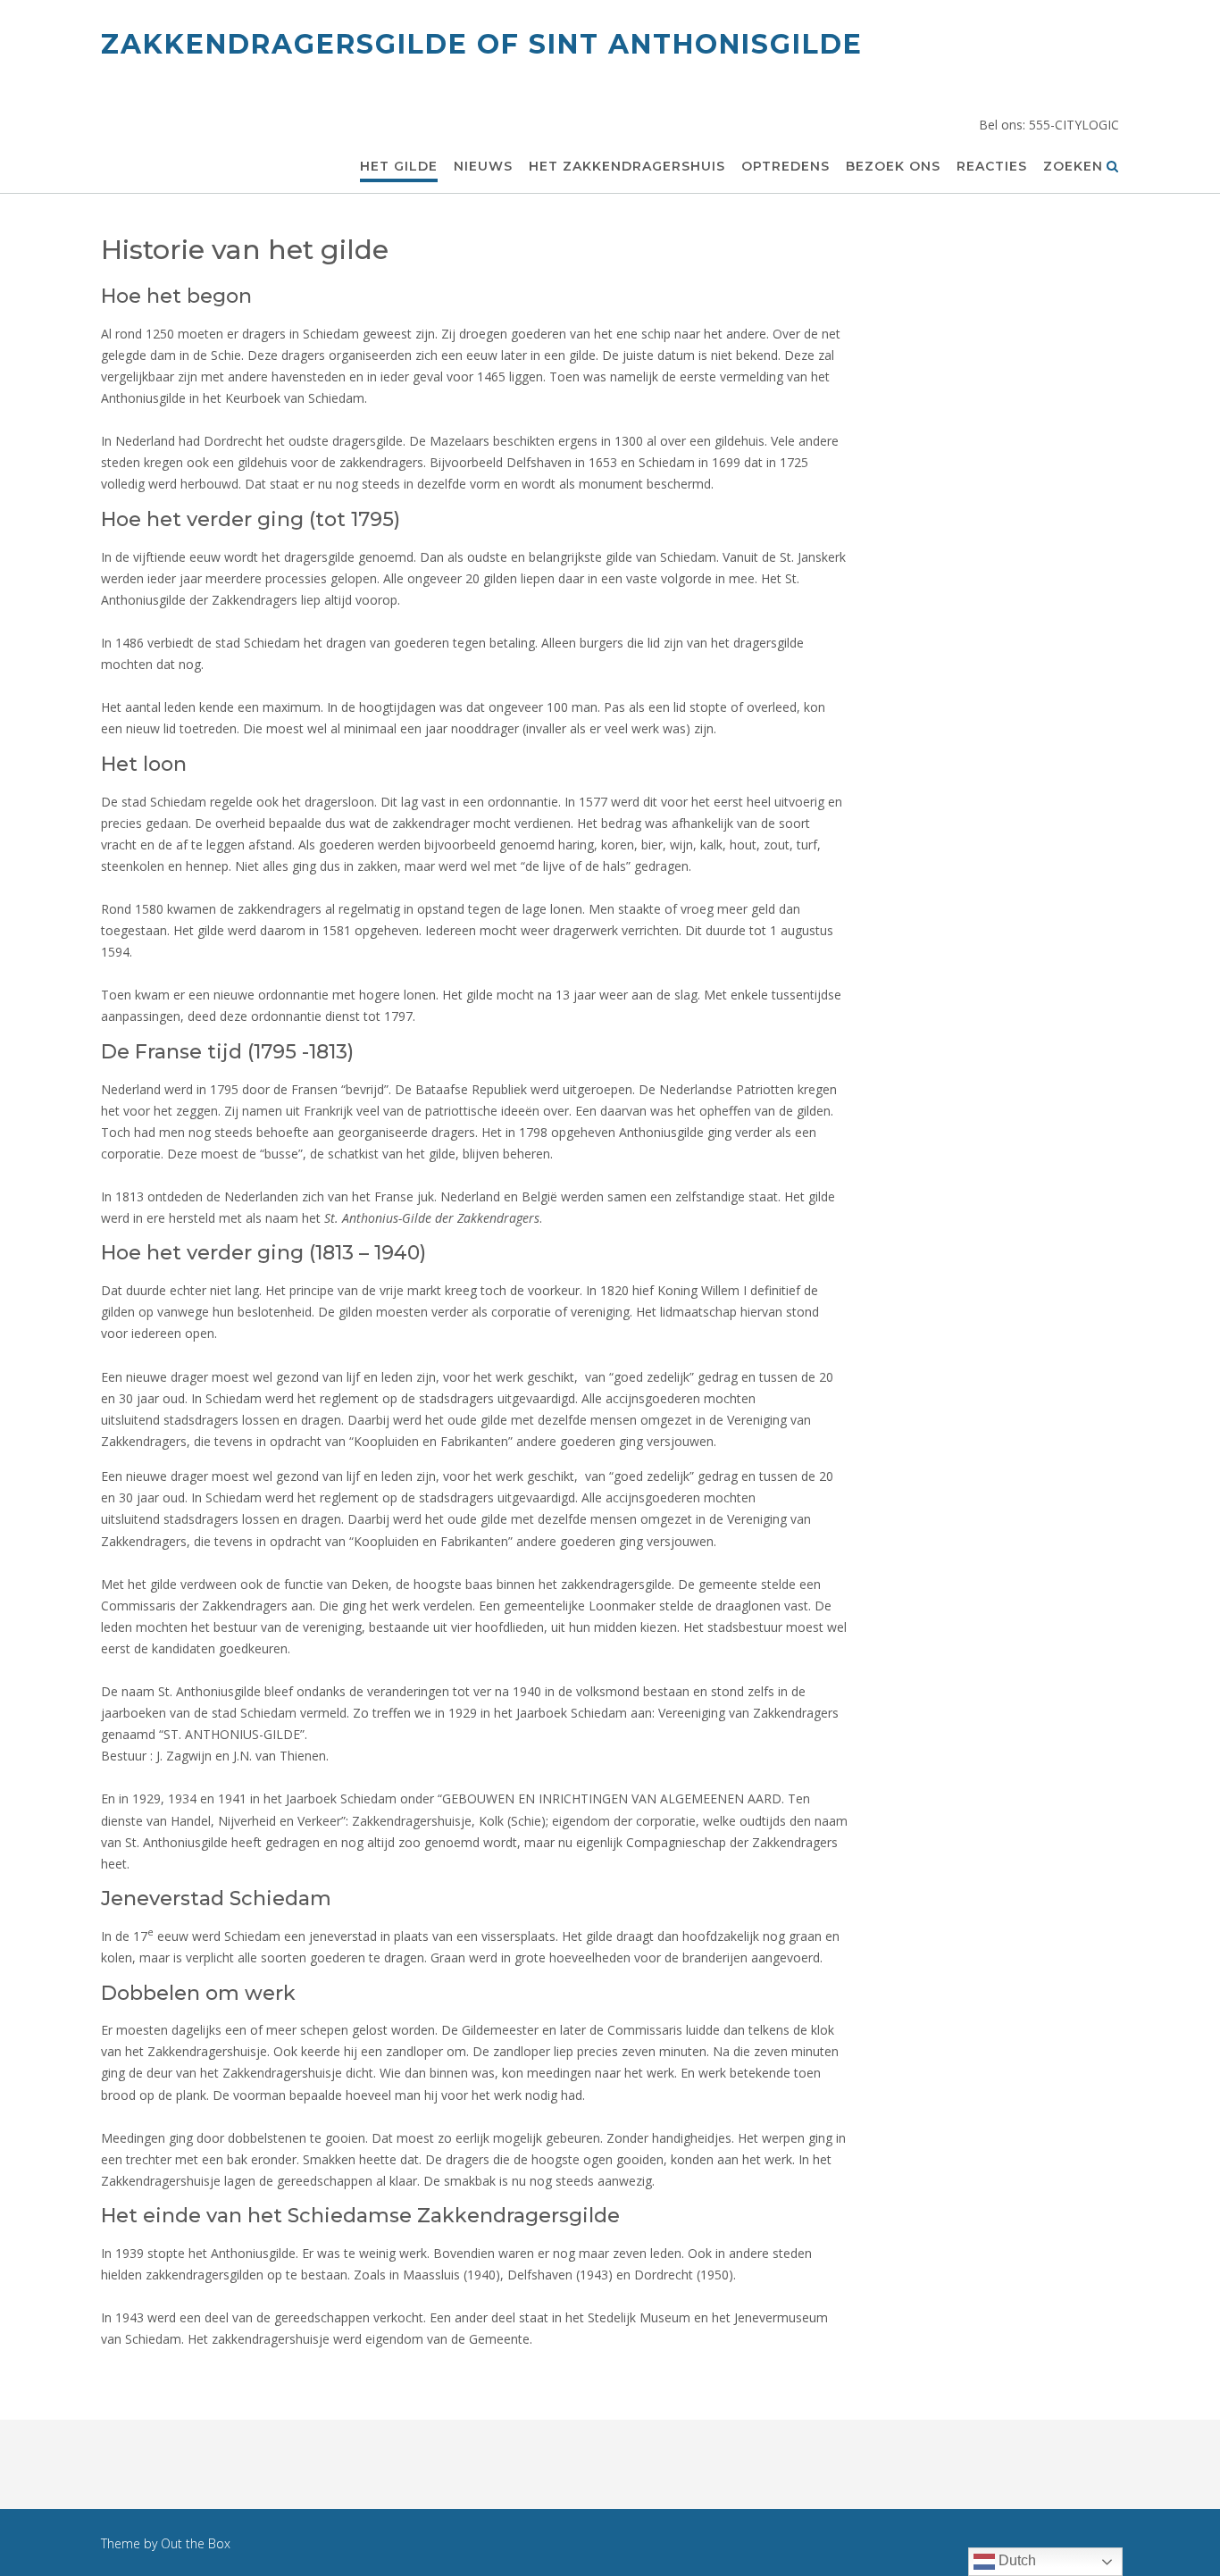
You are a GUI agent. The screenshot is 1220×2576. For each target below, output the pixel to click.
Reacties (992, 166)
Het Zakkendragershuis (627, 166)
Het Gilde (399, 166)
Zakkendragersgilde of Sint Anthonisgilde (482, 44)
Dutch (1015, 2560)
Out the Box (196, 2543)
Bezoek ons (893, 166)
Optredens (785, 166)
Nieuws (483, 166)
